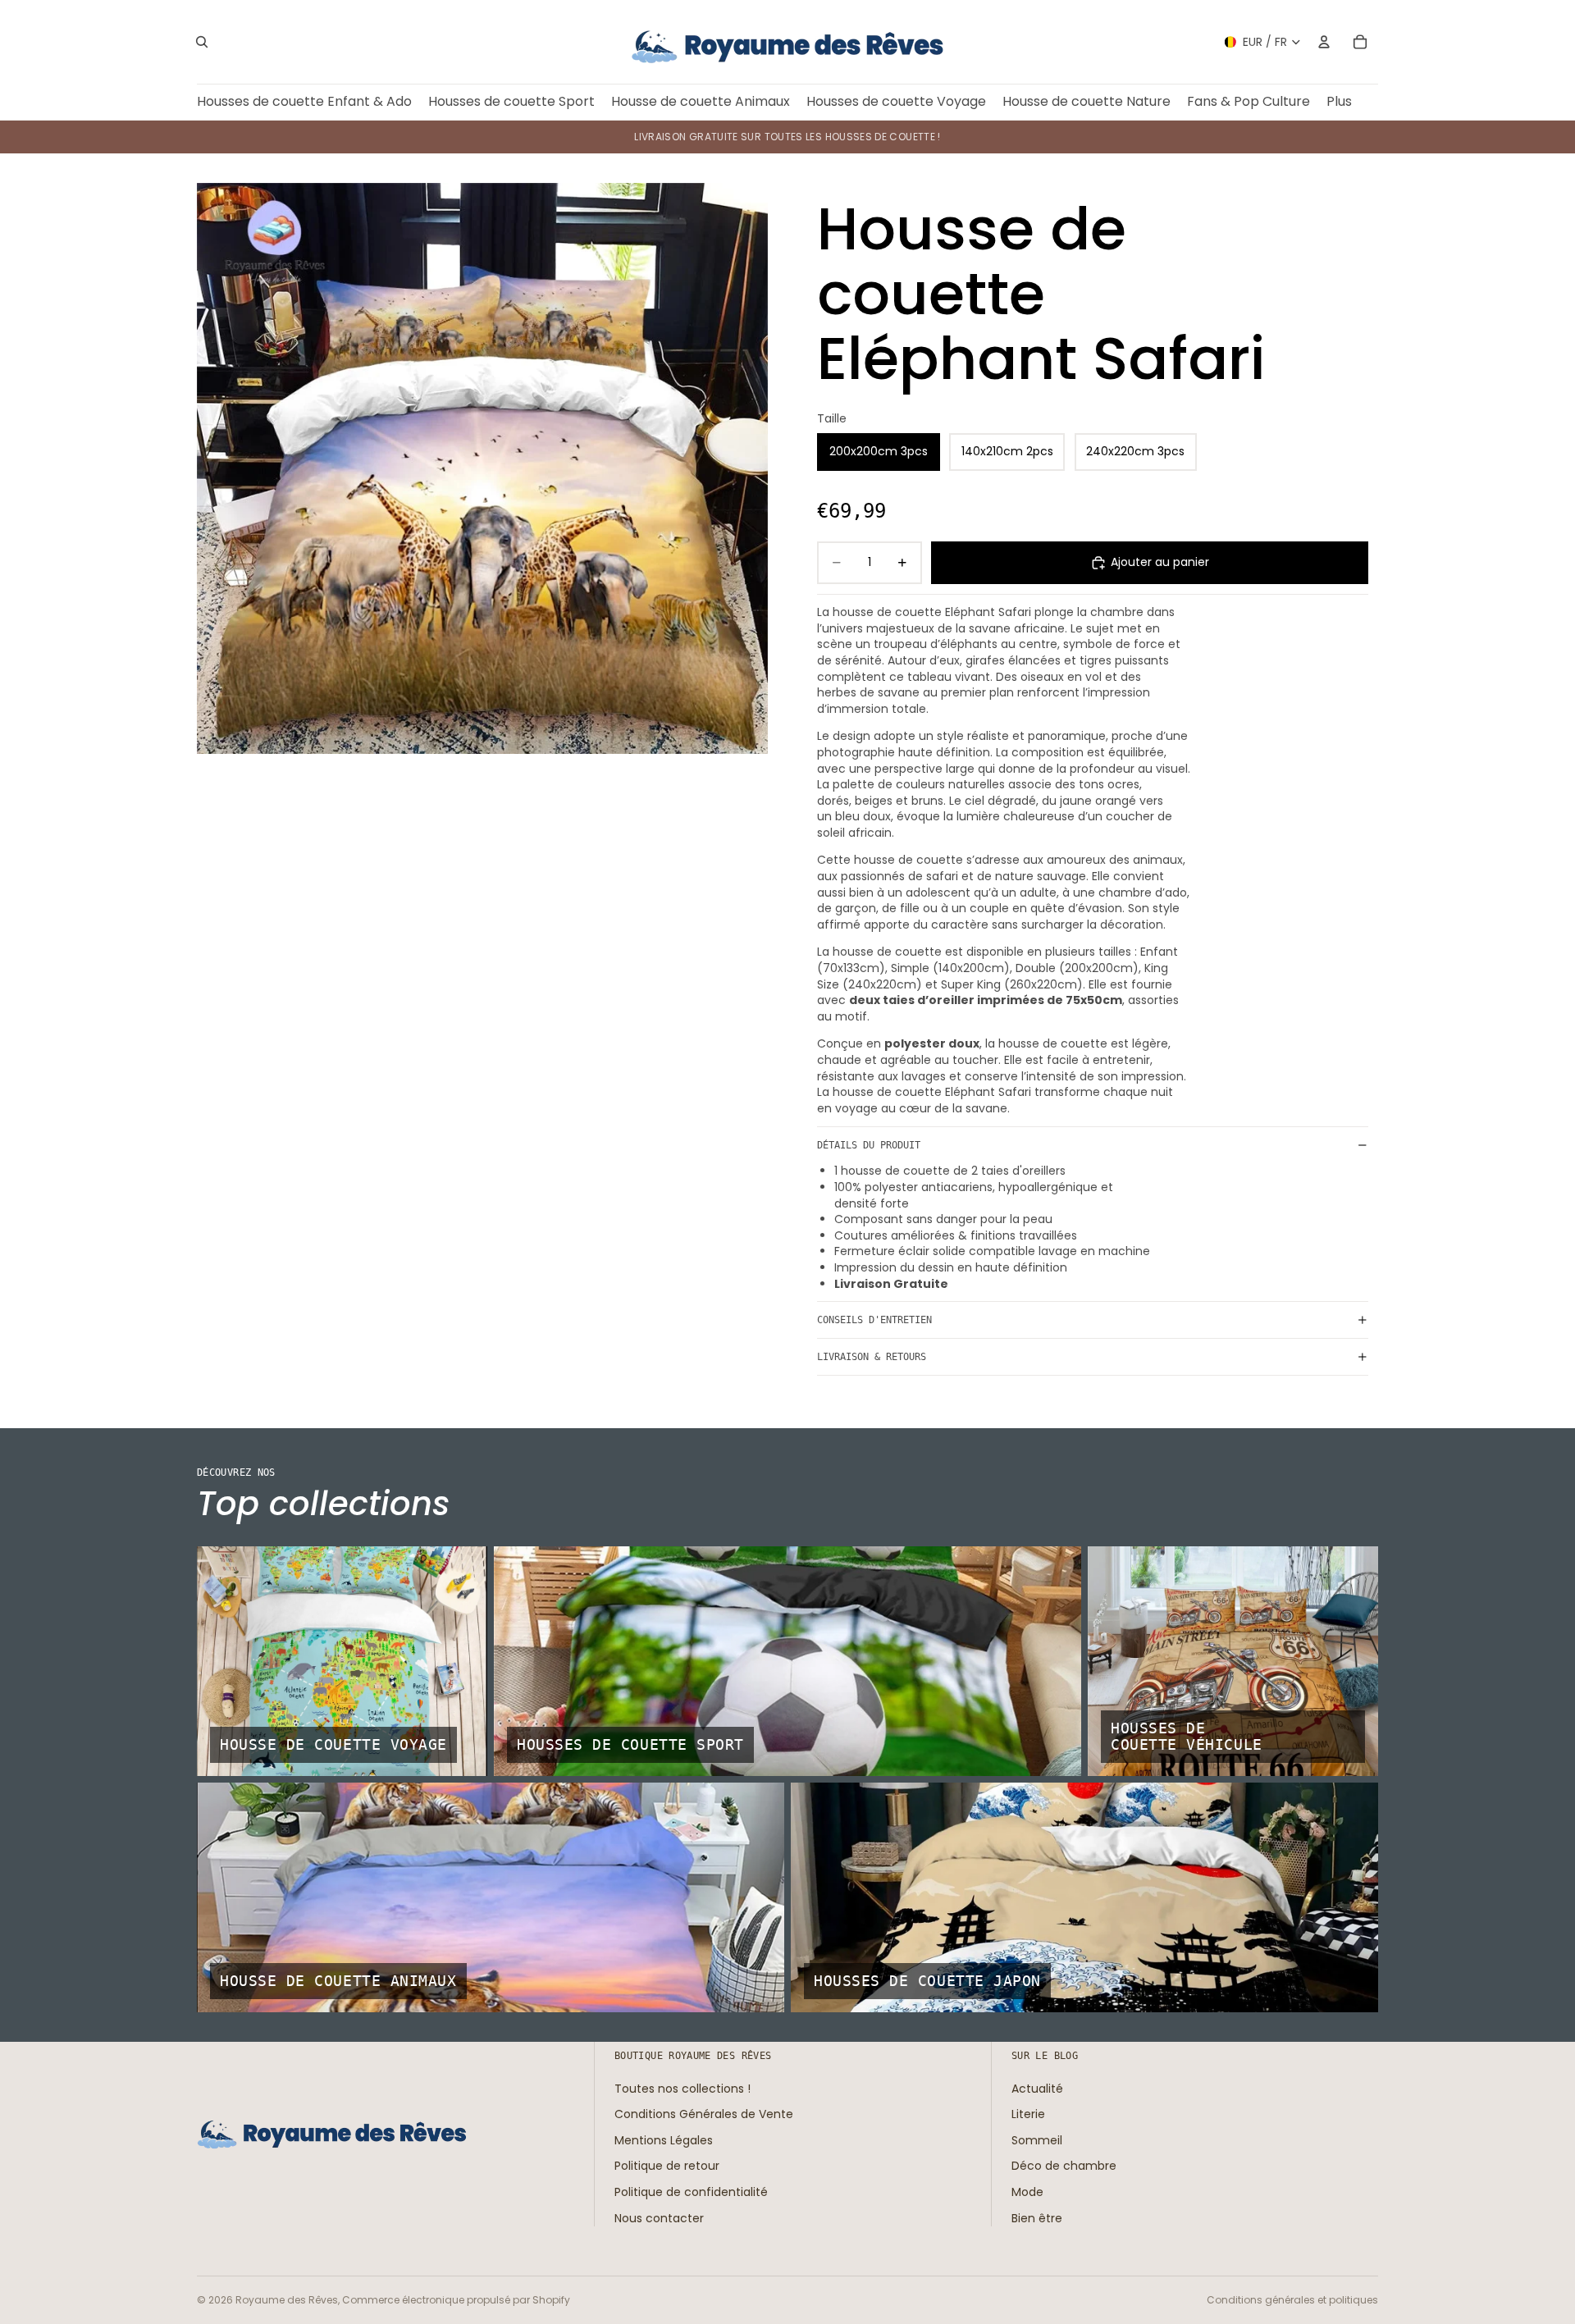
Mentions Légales (664, 2140)
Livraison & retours (872, 1357)
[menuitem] (1339, 102)
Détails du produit (869, 1145)
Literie (1028, 2114)
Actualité (1037, 2088)
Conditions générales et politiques (1292, 2300)
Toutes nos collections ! (682, 2088)
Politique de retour (667, 2166)
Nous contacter (659, 2217)
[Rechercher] (202, 42)
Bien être (1037, 2217)
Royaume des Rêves (287, 2300)
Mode (1027, 2192)
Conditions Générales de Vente (704, 2114)
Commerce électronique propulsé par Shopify (456, 2300)
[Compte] (1324, 42)
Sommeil (1037, 2140)
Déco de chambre (1064, 2166)
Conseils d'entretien (874, 1320)
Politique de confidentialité (691, 2192)
